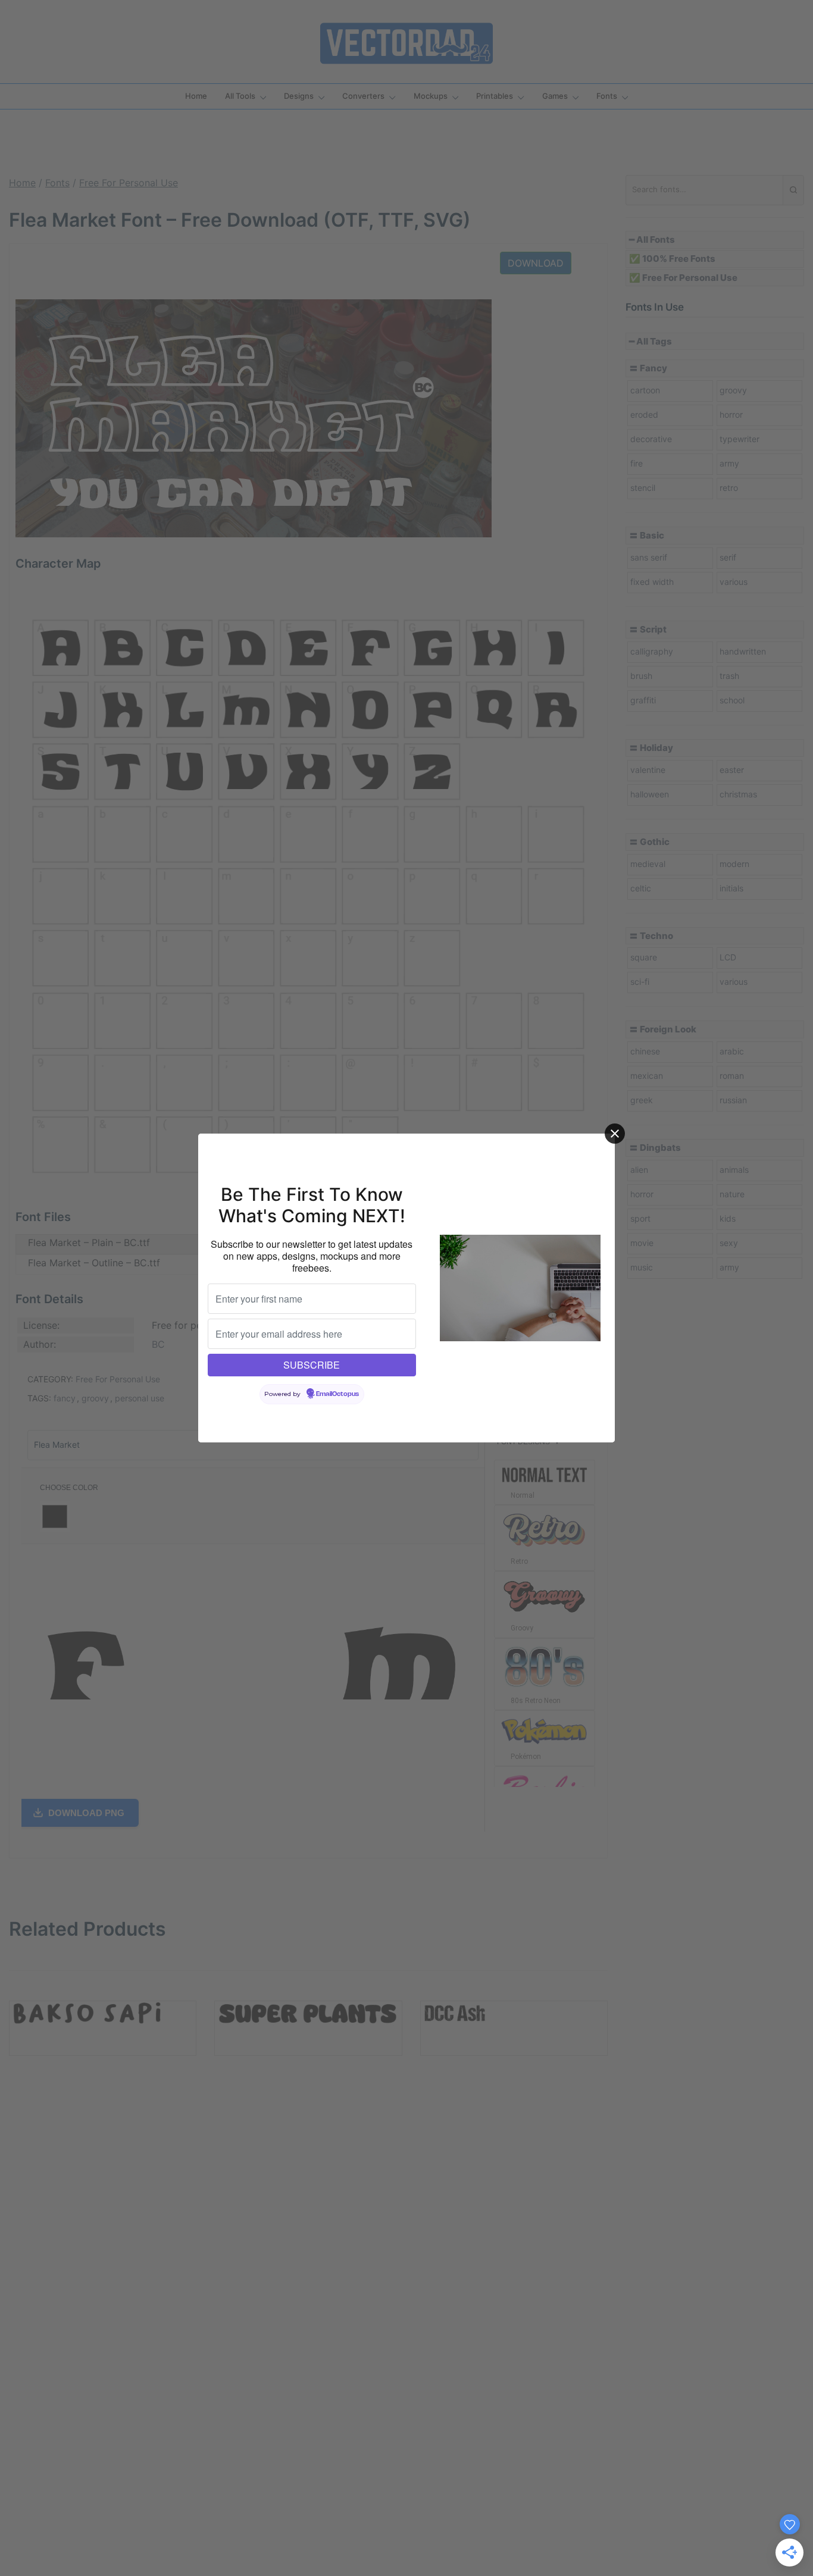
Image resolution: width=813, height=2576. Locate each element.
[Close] (615, 1134)
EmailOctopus (337, 1394)
